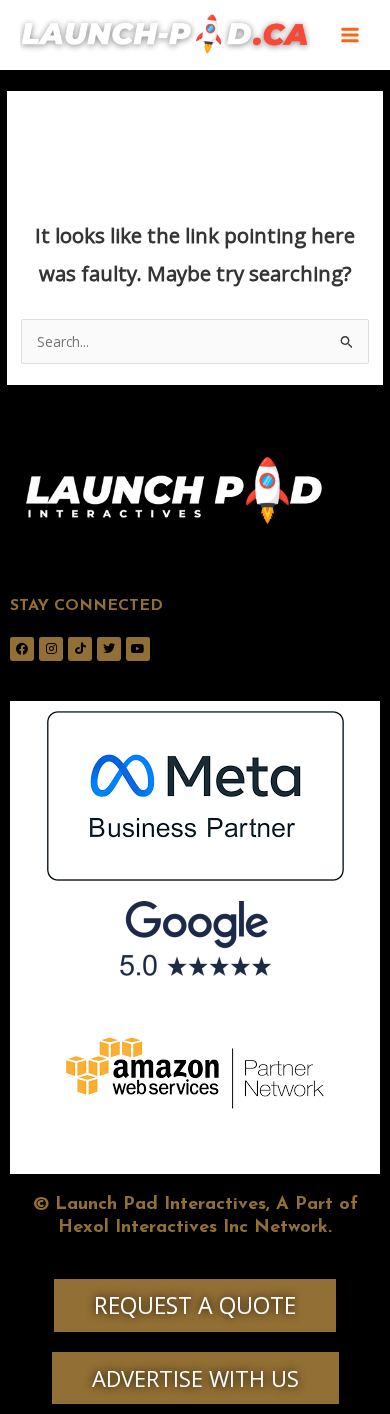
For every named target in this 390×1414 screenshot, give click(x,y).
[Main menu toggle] (350, 35)
